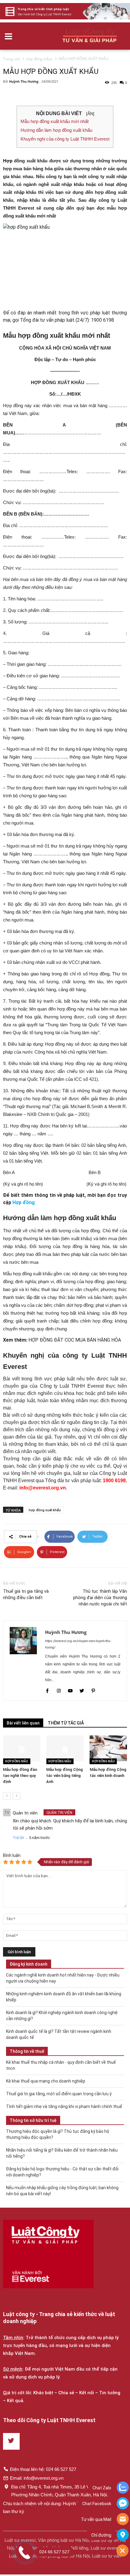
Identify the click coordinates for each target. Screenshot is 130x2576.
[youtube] (71, 1691)
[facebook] (48, 1691)
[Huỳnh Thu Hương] (24, 1661)
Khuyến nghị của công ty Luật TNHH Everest (65, 139)
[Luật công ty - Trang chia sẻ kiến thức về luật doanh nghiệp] (48, 2254)
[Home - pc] (65, 11)
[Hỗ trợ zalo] (123, 2488)
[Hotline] (123, 2520)
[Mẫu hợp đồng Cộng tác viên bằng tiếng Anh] (65, 1748)
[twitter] (82, 1691)
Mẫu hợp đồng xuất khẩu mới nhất (55, 121)
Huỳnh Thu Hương (24, 81)
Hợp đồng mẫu (17, 1761)
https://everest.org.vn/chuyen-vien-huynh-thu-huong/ (78, 1644)
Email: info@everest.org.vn (37, 2478)
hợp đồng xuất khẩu (45, 1510)
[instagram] (59, 1691)
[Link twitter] (11, 2441)
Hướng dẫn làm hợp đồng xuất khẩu (56, 130)
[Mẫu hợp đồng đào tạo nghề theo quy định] (22, 1748)
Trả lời (18, 1838)
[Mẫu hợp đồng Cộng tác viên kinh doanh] (108, 1748)
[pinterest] (93, 1691)
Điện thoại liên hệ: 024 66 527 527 (43, 2469)
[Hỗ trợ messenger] (123, 2504)
